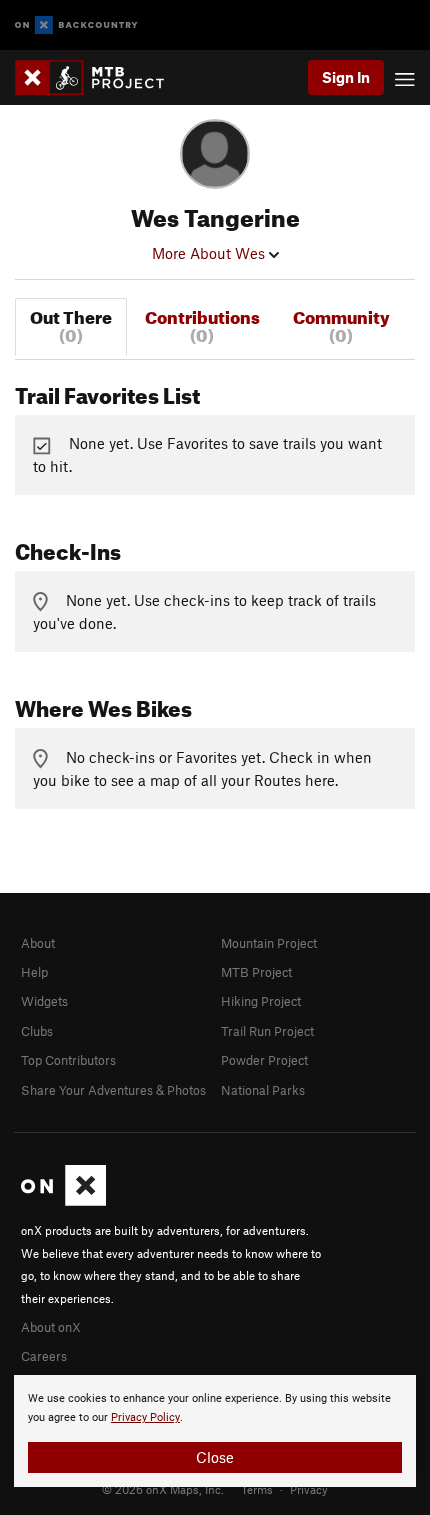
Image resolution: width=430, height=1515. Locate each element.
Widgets (44, 1001)
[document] (215, 1431)
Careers (44, 1356)
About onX (51, 1327)
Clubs (37, 1031)
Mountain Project (269, 943)
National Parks (263, 1090)
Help (34, 972)
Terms (257, 1489)
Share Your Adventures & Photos (113, 1090)
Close (215, 1457)
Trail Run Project (267, 1031)
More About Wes (210, 253)
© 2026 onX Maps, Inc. (163, 1489)
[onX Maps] (63, 1201)
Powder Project (264, 1060)
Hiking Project (261, 1001)
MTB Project (256, 972)
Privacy (309, 1489)
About (38, 943)
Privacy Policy (145, 1417)
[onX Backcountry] (76, 25)
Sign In (346, 77)
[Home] (99, 77)
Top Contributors (68, 1060)
